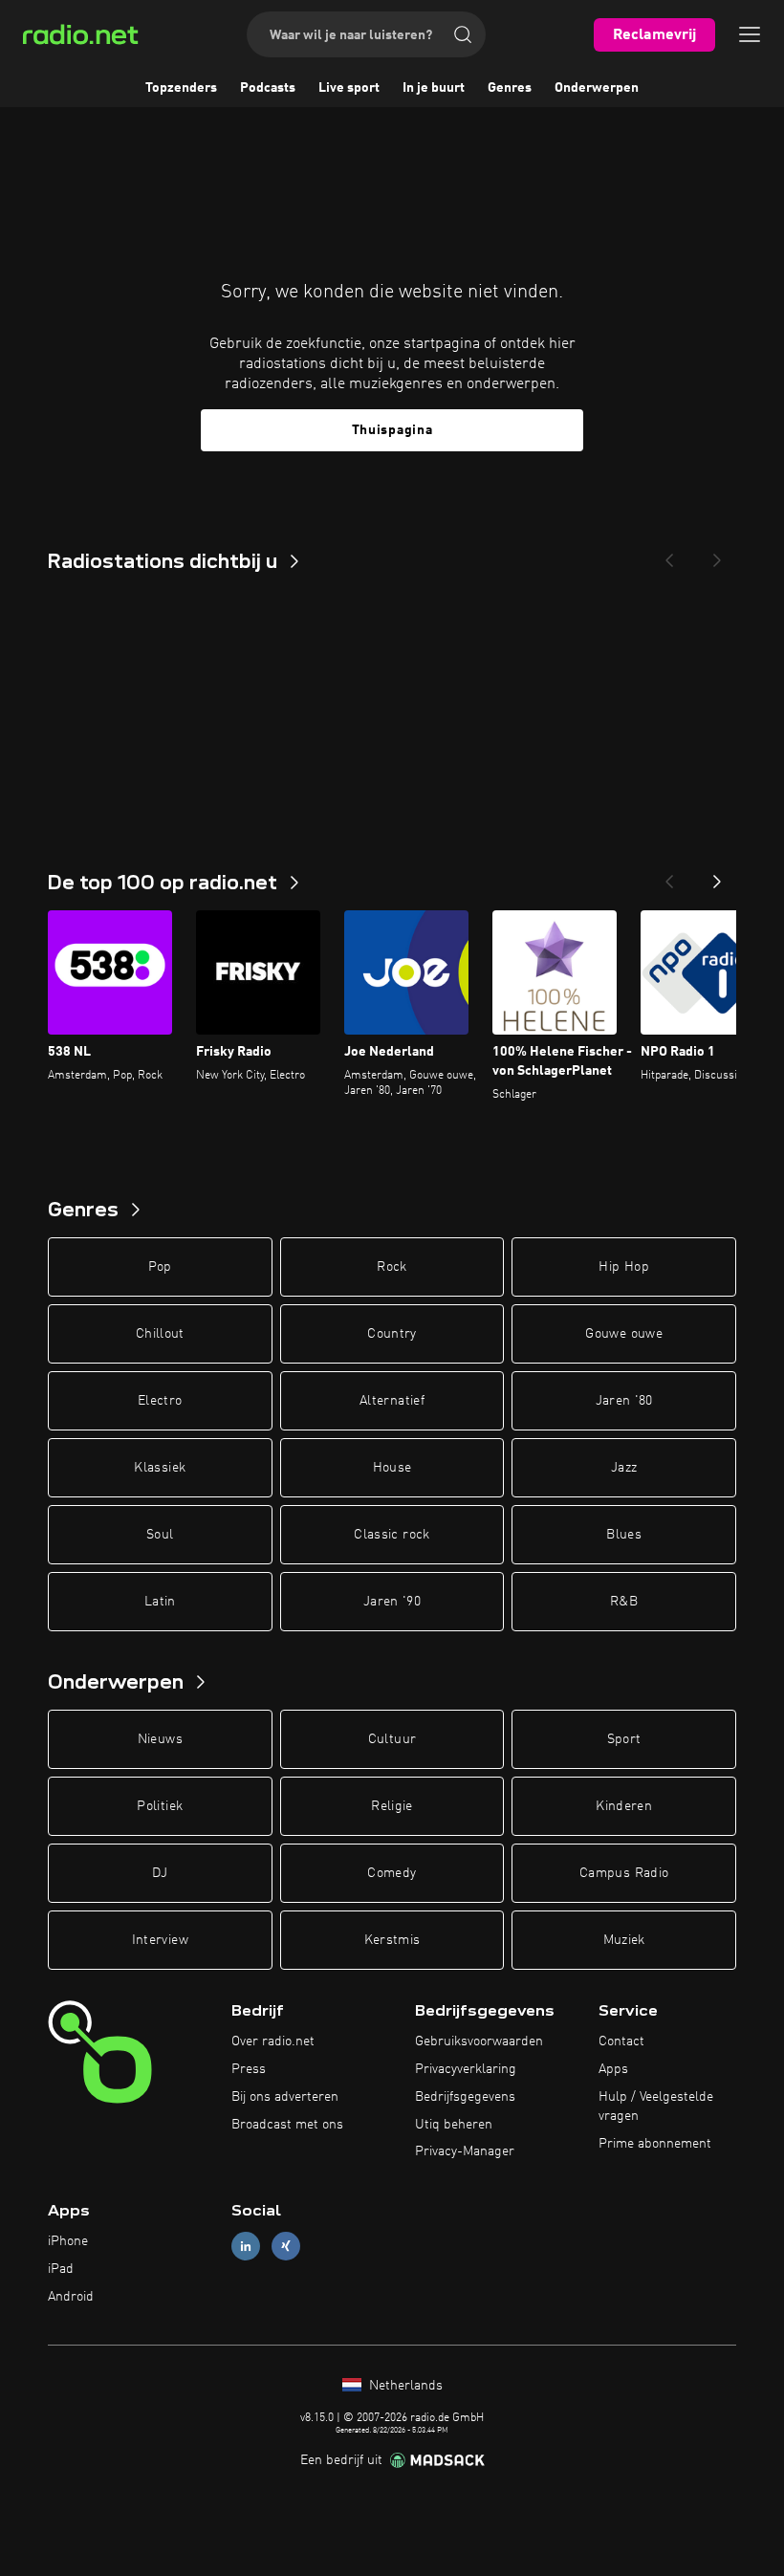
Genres (510, 88)
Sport (624, 1739)
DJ (160, 1873)
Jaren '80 (624, 1401)
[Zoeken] (463, 34)
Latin (160, 1602)
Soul (160, 1535)
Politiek (160, 1806)
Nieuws (160, 1739)
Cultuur (392, 1739)
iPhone (68, 2241)
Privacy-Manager (465, 2151)
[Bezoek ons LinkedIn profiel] (246, 2247)
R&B (624, 1602)
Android (71, 2297)
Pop (160, 1267)
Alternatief (392, 1401)
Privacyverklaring (466, 2069)
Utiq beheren (454, 2125)
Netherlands (404, 2386)
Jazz (624, 1468)
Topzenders (181, 88)
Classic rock (392, 1535)
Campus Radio (624, 1873)
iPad (61, 2269)
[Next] (717, 555)
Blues (624, 1535)
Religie (392, 1806)
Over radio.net (273, 2041)
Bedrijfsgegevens (465, 2097)
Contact (621, 2041)
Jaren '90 (392, 1602)
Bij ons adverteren (285, 2097)
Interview (160, 1940)
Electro (160, 1401)
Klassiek (160, 1468)
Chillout (160, 1334)
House (392, 1468)
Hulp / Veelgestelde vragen (656, 2107)
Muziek (624, 1940)
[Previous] (669, 555)
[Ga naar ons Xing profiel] (286, 2247)
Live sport (349, 88)
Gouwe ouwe (624, 1334)
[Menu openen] (750, 34)
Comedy (392, 1873)
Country (392, 1334)
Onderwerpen (597, 88)
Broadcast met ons (287, 2125)
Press (249, 2069)
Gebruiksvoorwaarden (479, 2041)
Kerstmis (392, 1940)
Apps (613, 2069)
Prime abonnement (655, 2144)
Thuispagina (392, 430)
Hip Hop (623, 1267)
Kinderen (624, 1806)
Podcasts (268, 88)
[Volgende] (717, 876)
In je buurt (434, 88)
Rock (392, 1267)
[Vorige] (669, 876)
